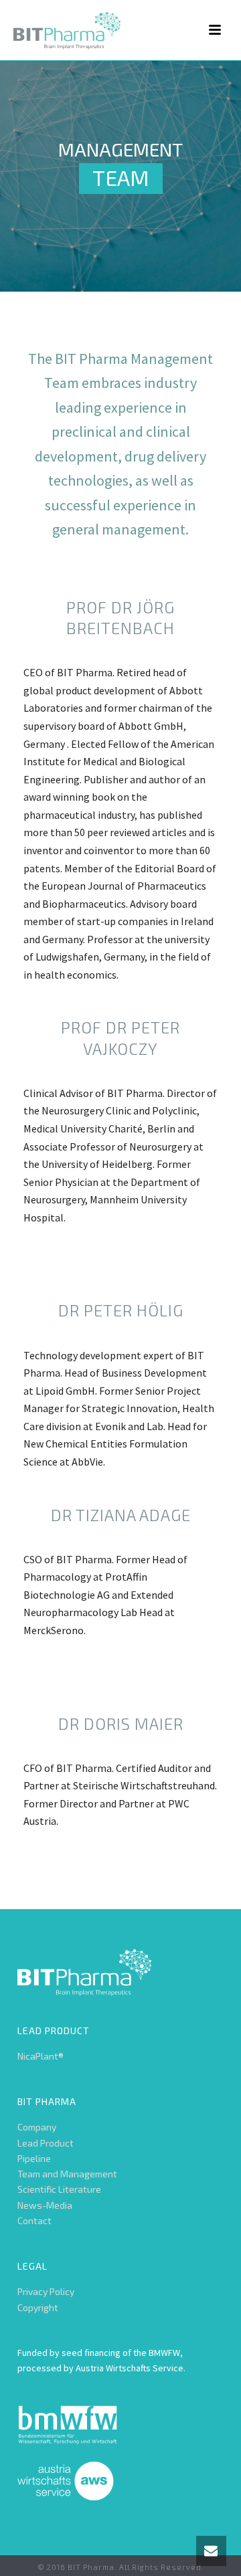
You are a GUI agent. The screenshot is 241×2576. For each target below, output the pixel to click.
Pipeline (34, 2158)
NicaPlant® (41, 2056)
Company (37, 2127)
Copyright (38, 2307)
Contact (34, 2220)
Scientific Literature (59, 2189)
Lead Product (46, 2143)
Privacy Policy (46, 2291)
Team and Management (67, 2174)
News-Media (45, 2205)
